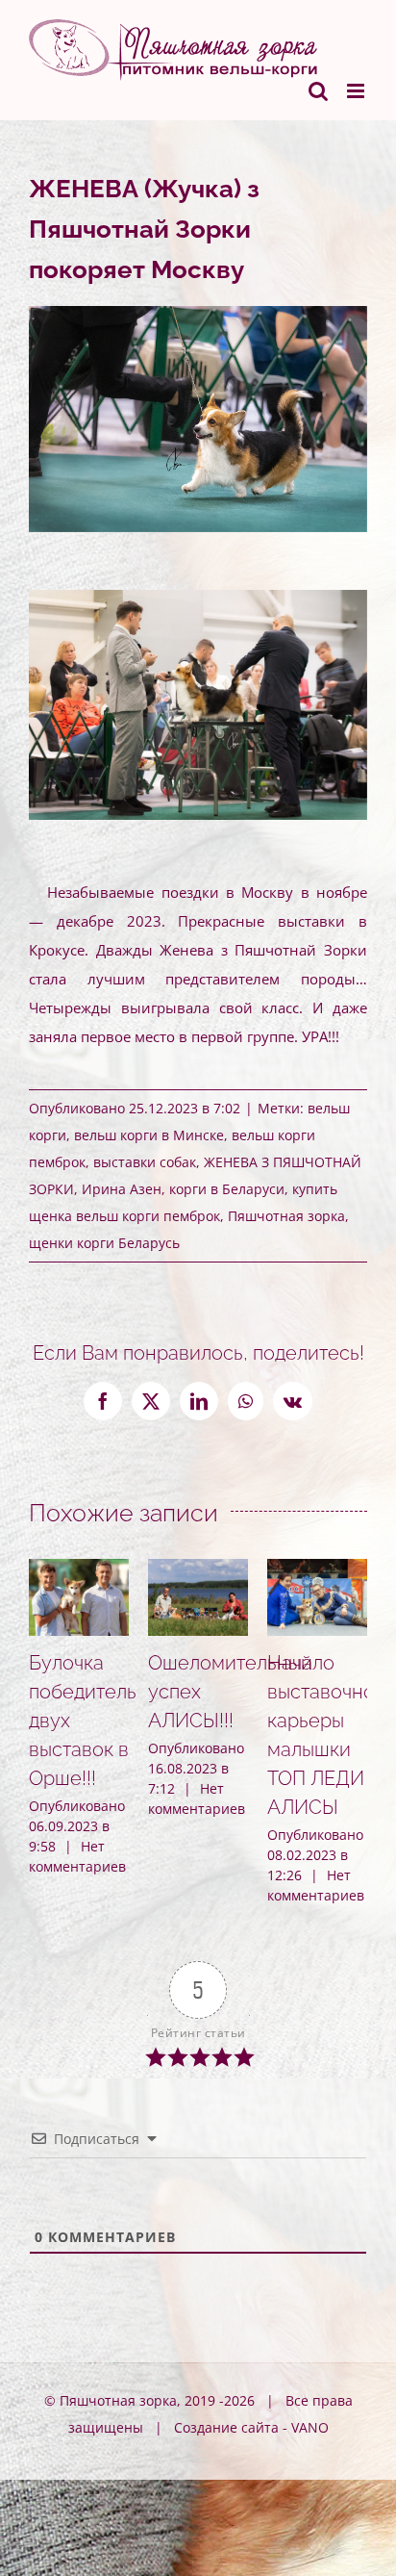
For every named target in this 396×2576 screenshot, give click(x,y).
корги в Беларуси (227, 1189)
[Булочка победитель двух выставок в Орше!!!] (79, 1569)
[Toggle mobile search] (318, 91)
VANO (310, 2427)
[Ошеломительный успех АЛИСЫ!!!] (198, 1569)
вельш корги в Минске (149, 1135)
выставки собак (145, 1162)
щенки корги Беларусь (104, 1243)
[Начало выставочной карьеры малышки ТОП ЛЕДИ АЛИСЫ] (317, 1569)
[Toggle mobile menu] (357, 91)
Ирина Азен (122, 1189)
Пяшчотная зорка (286, 1216)
